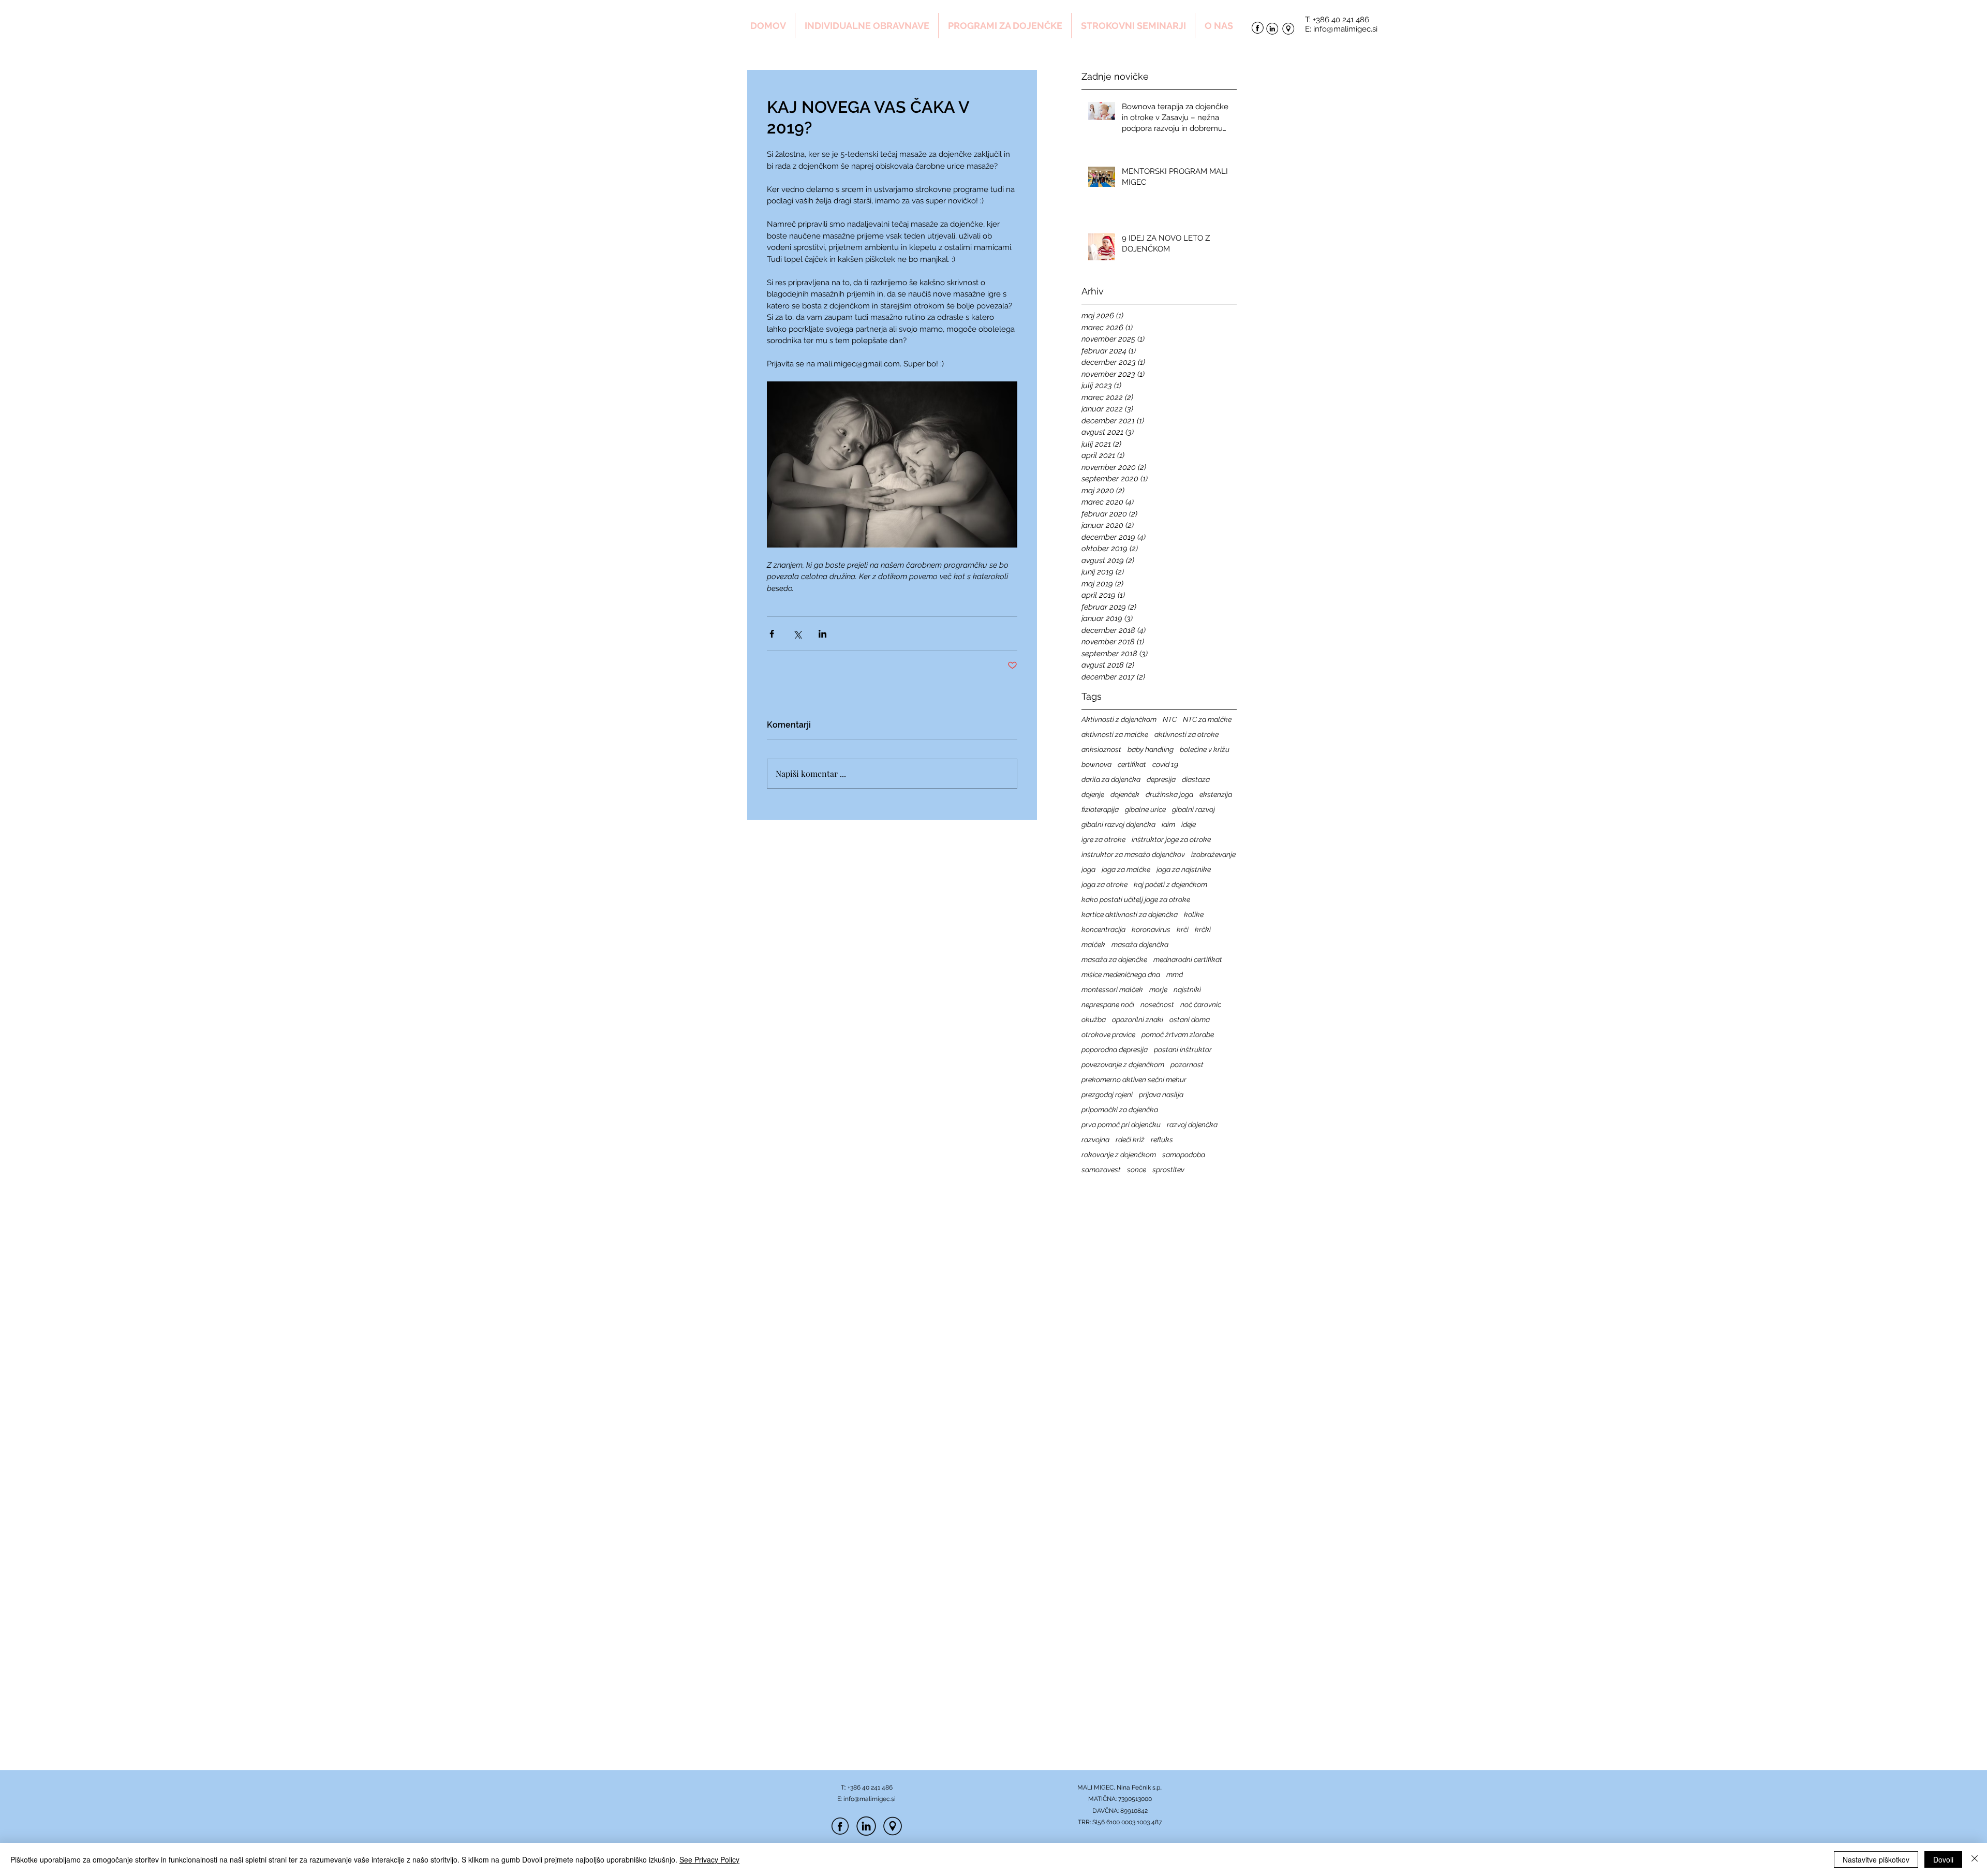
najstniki (1187, 989)
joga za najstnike (1184, 869)
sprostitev (1168, 1170)
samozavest (1101, 1170)
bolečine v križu (1205, 749)
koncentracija (1103, 929)
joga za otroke (1104, 884)
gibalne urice (1145, 809)
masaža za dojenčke (1114, 959)
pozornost (1187, 1065)
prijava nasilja (1161, 1095)
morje (1158, 989)
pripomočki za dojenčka (1120, 1110)
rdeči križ (1130, 1140)
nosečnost (1157, 1005)
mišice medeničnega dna (1121, 974)
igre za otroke (1103, 839)
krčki (1203, 929)
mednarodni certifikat (1188, 959)
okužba (1094, 1020)
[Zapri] (1975, 1859)
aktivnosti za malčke (1115, 734)
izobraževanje (1213, 854)
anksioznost (1101, 749)
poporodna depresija (1115, 1050)
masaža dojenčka (1140, 944)
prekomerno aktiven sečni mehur (1134, 1080)
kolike (1194, 914)
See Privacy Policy (709, 1859)
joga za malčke (1126, 869)
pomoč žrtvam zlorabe (1178, 1035)
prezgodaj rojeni (1107, 1095)
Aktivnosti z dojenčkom (1119, 719)
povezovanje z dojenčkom (1123, 1065)
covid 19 (1165, 764)
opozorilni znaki (1138, 1020)
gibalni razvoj (1193, 809)
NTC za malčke (1207, 719)
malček (1093, 944)
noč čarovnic (1201, 1005)
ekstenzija (1216, 794)
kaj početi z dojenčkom (1170, 884)
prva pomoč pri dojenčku (1121, 1125)
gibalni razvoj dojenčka (1118, 824)
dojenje (1093, 794)
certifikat (1132, 764)
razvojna (1095, 1140)
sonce (1137, 1170)
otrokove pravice (1108, 1035)
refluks (1162, 1140)
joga (1088, 869)
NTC (1170, 719)
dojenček (1125, 794)
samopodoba (1184, 1155)
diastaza (1196, 779)
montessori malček (1112, 989)
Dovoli (1943, 1859)
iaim (1168, 824)
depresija (1161, 779)
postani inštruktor (1183, 1050)
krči (1183, 929)
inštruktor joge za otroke (1171, 839)
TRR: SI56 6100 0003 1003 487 (1120, 1822)
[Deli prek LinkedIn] (822, 634)
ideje (1189, 824)
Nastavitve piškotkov (1876, 1859)
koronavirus (1151, 929)
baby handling (1151, 749)
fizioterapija (1100, 809)
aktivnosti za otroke (1187, 734)
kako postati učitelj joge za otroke (1136, 899)
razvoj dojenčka (1192, 1125)
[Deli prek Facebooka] (772, 634)
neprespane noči (1108, 1005)
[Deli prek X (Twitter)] (797, 634)
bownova (1096, 764)
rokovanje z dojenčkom (1119, 1155)
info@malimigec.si (1345, 29)
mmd (1175, 974)
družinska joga (1169, 794)
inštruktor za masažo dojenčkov (1133, 854)
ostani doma (1190, 1020)
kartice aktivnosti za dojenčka (1130, 914)
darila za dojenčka (1111, 779)
